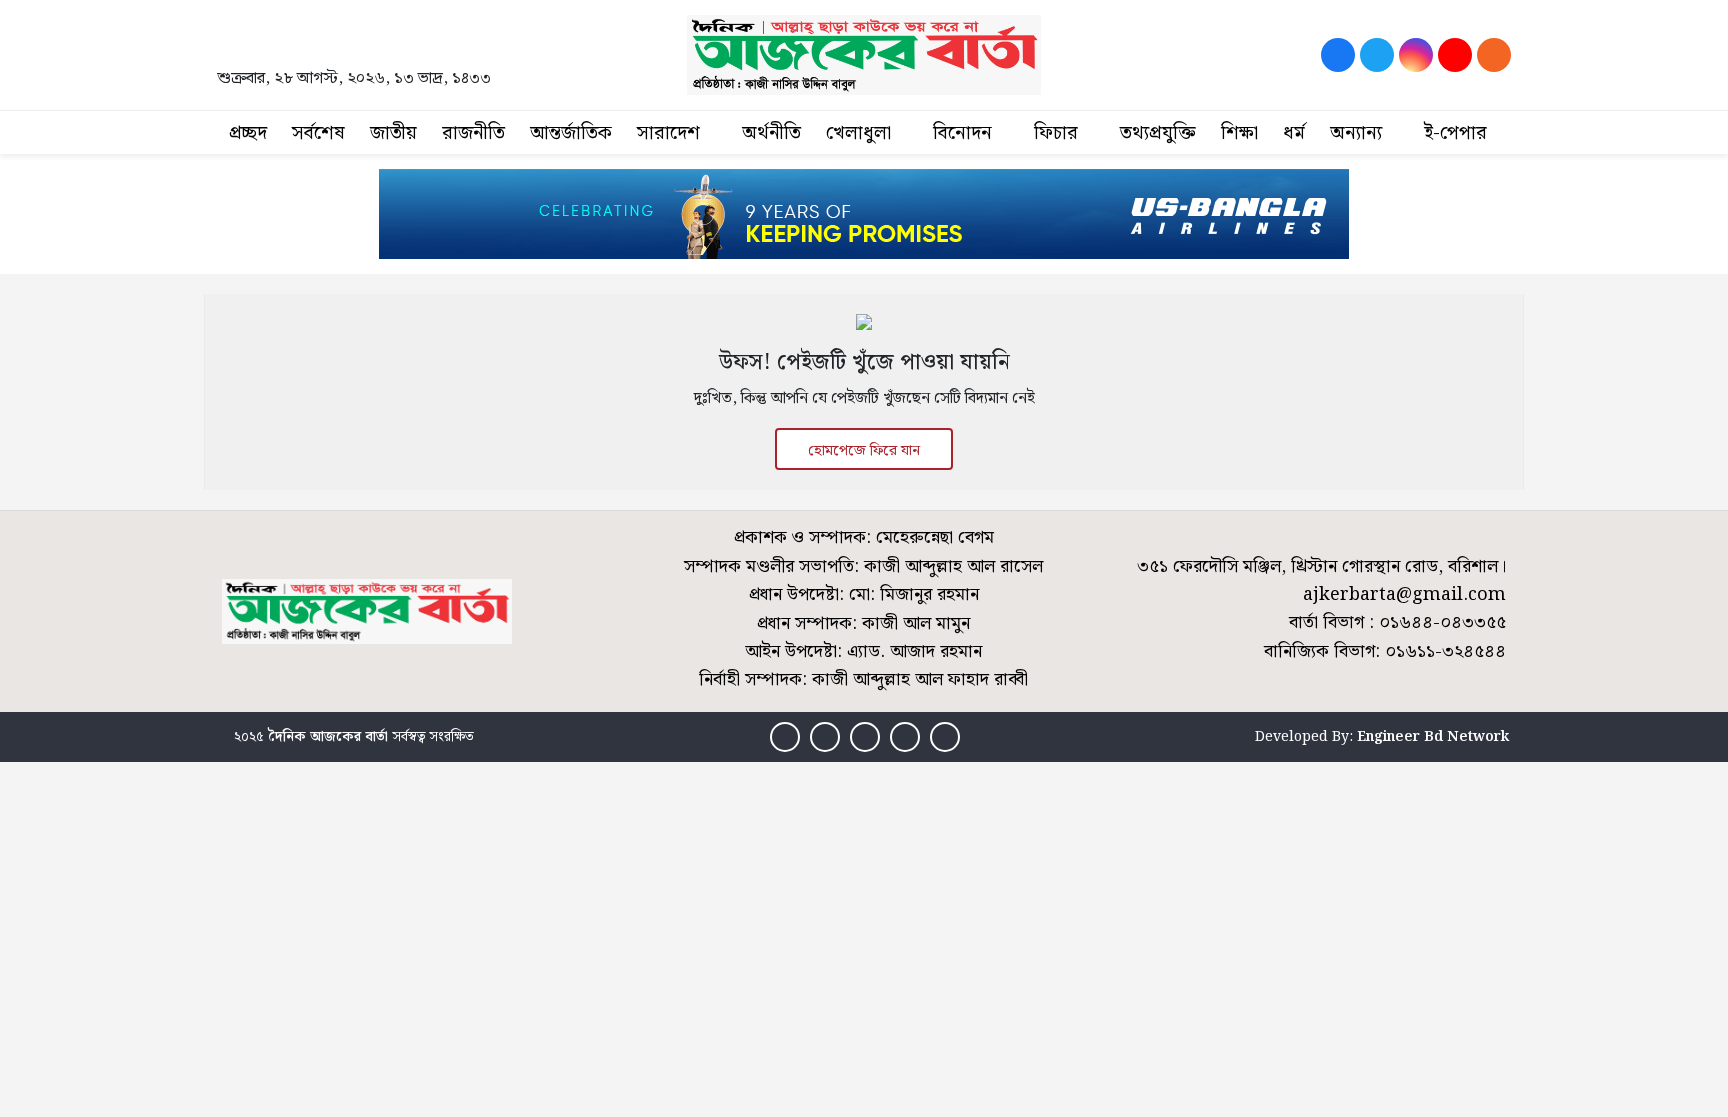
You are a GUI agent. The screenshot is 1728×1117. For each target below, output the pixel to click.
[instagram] (1416, 55)
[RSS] (1494, 55)
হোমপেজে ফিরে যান (864, 451)
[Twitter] (1377, 55)
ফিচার (1056, 133)
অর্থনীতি (771, 133)
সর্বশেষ (318, 133)
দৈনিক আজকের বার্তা (328, 737)
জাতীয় (393, 133)
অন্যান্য (1356, 133)
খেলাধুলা (858, 133)
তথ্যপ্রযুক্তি (1158, 133)
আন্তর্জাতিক (571, 133)
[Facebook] (1338, 55)
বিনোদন (962, 133)
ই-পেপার (1455, 133)
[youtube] (1455, 55)
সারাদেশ (668, 133)
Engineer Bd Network (1433, 737)
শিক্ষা (1239, 133)
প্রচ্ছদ (248, 133)
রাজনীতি (473, 133)
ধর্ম (1294, 133)
